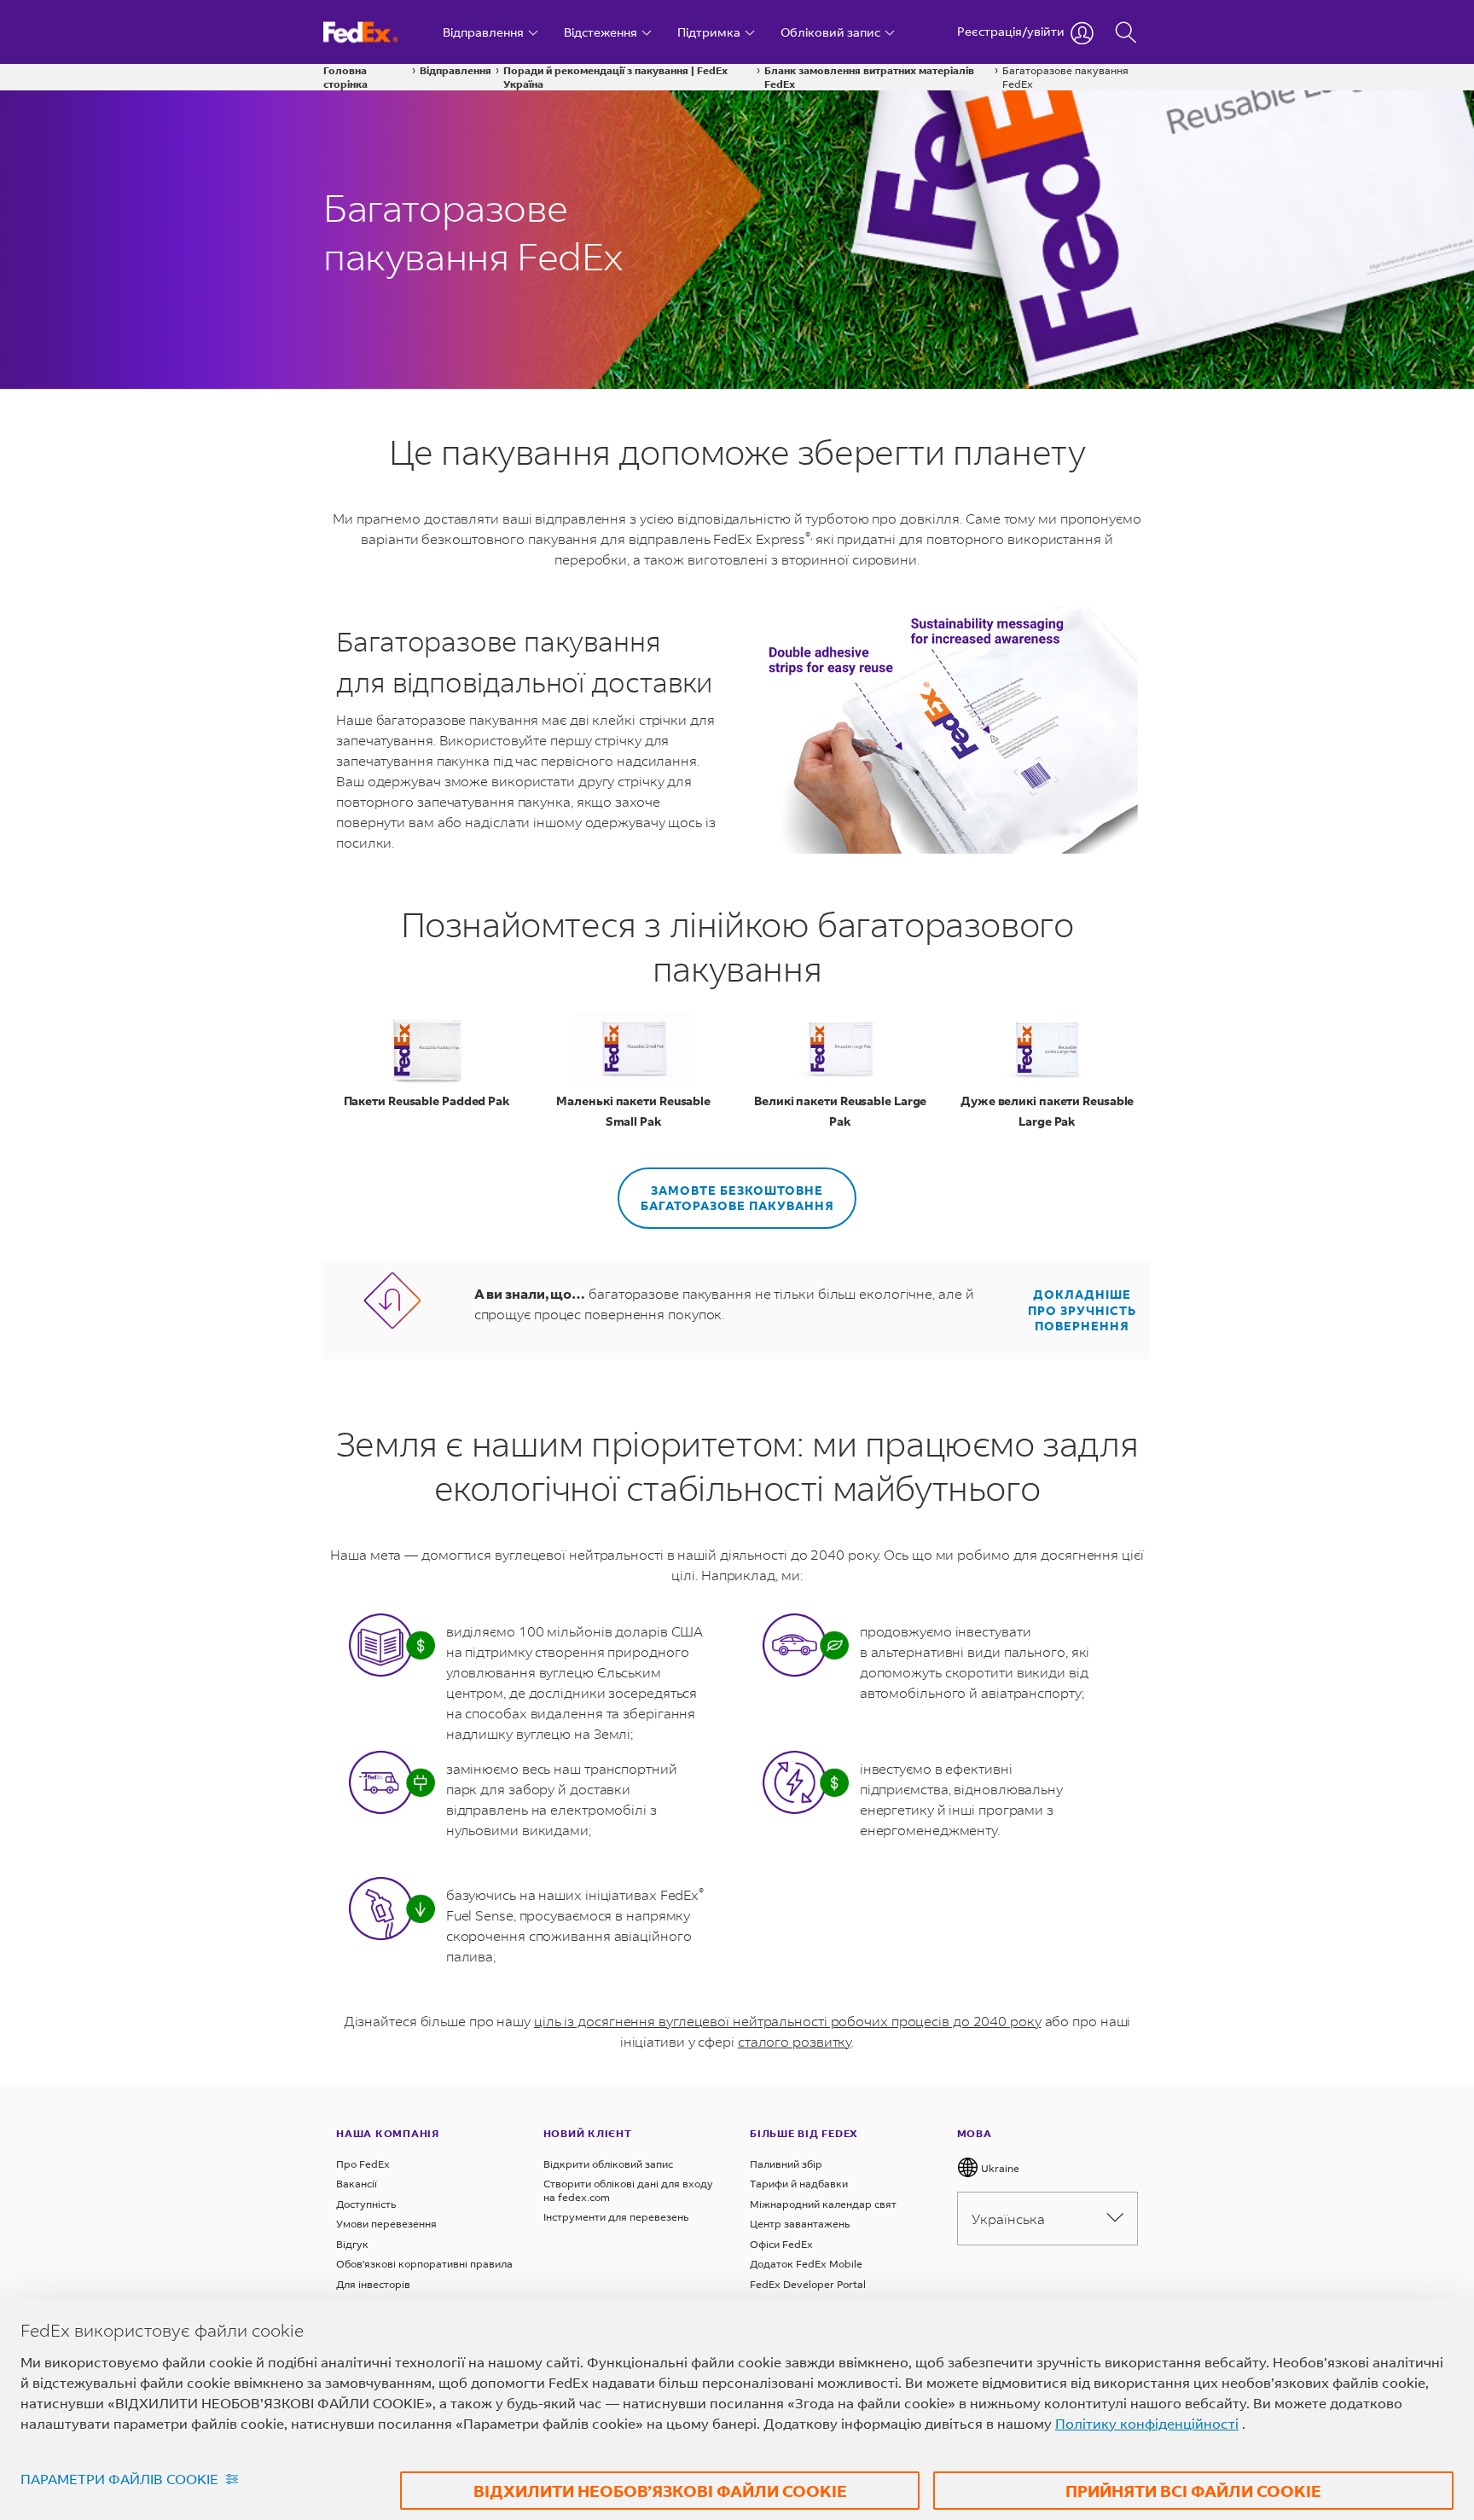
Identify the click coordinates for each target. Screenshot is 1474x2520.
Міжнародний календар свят (823, 2204)
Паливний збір (786, 2164)
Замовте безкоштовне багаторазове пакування (737, 1198)
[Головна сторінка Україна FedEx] (377, 32)
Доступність (366, 2204)
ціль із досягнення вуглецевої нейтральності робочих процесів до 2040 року (788, 2021)
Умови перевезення (386, 2224)
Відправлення (456, 70)
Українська (1008, 2219)
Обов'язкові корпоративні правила (424, 2264)
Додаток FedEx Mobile (806, 2264)
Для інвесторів (373, 2284)
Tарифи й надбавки (799, 2184)
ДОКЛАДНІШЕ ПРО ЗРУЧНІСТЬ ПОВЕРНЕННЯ (1082, 1310)
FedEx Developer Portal (808, 2284)
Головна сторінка (345, 77)
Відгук (352, 2244)
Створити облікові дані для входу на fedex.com (628, 2190)
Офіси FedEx (781, 2244)
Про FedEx (363, 2164)
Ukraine (999, 2168)
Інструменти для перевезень (616, 2217)
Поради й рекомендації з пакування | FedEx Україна (615, 77)
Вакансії (357, 2184)
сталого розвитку (795, 2041)
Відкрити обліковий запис (608, 2164)
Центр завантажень (800, 2224)
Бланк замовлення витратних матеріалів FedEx (869, 77)
